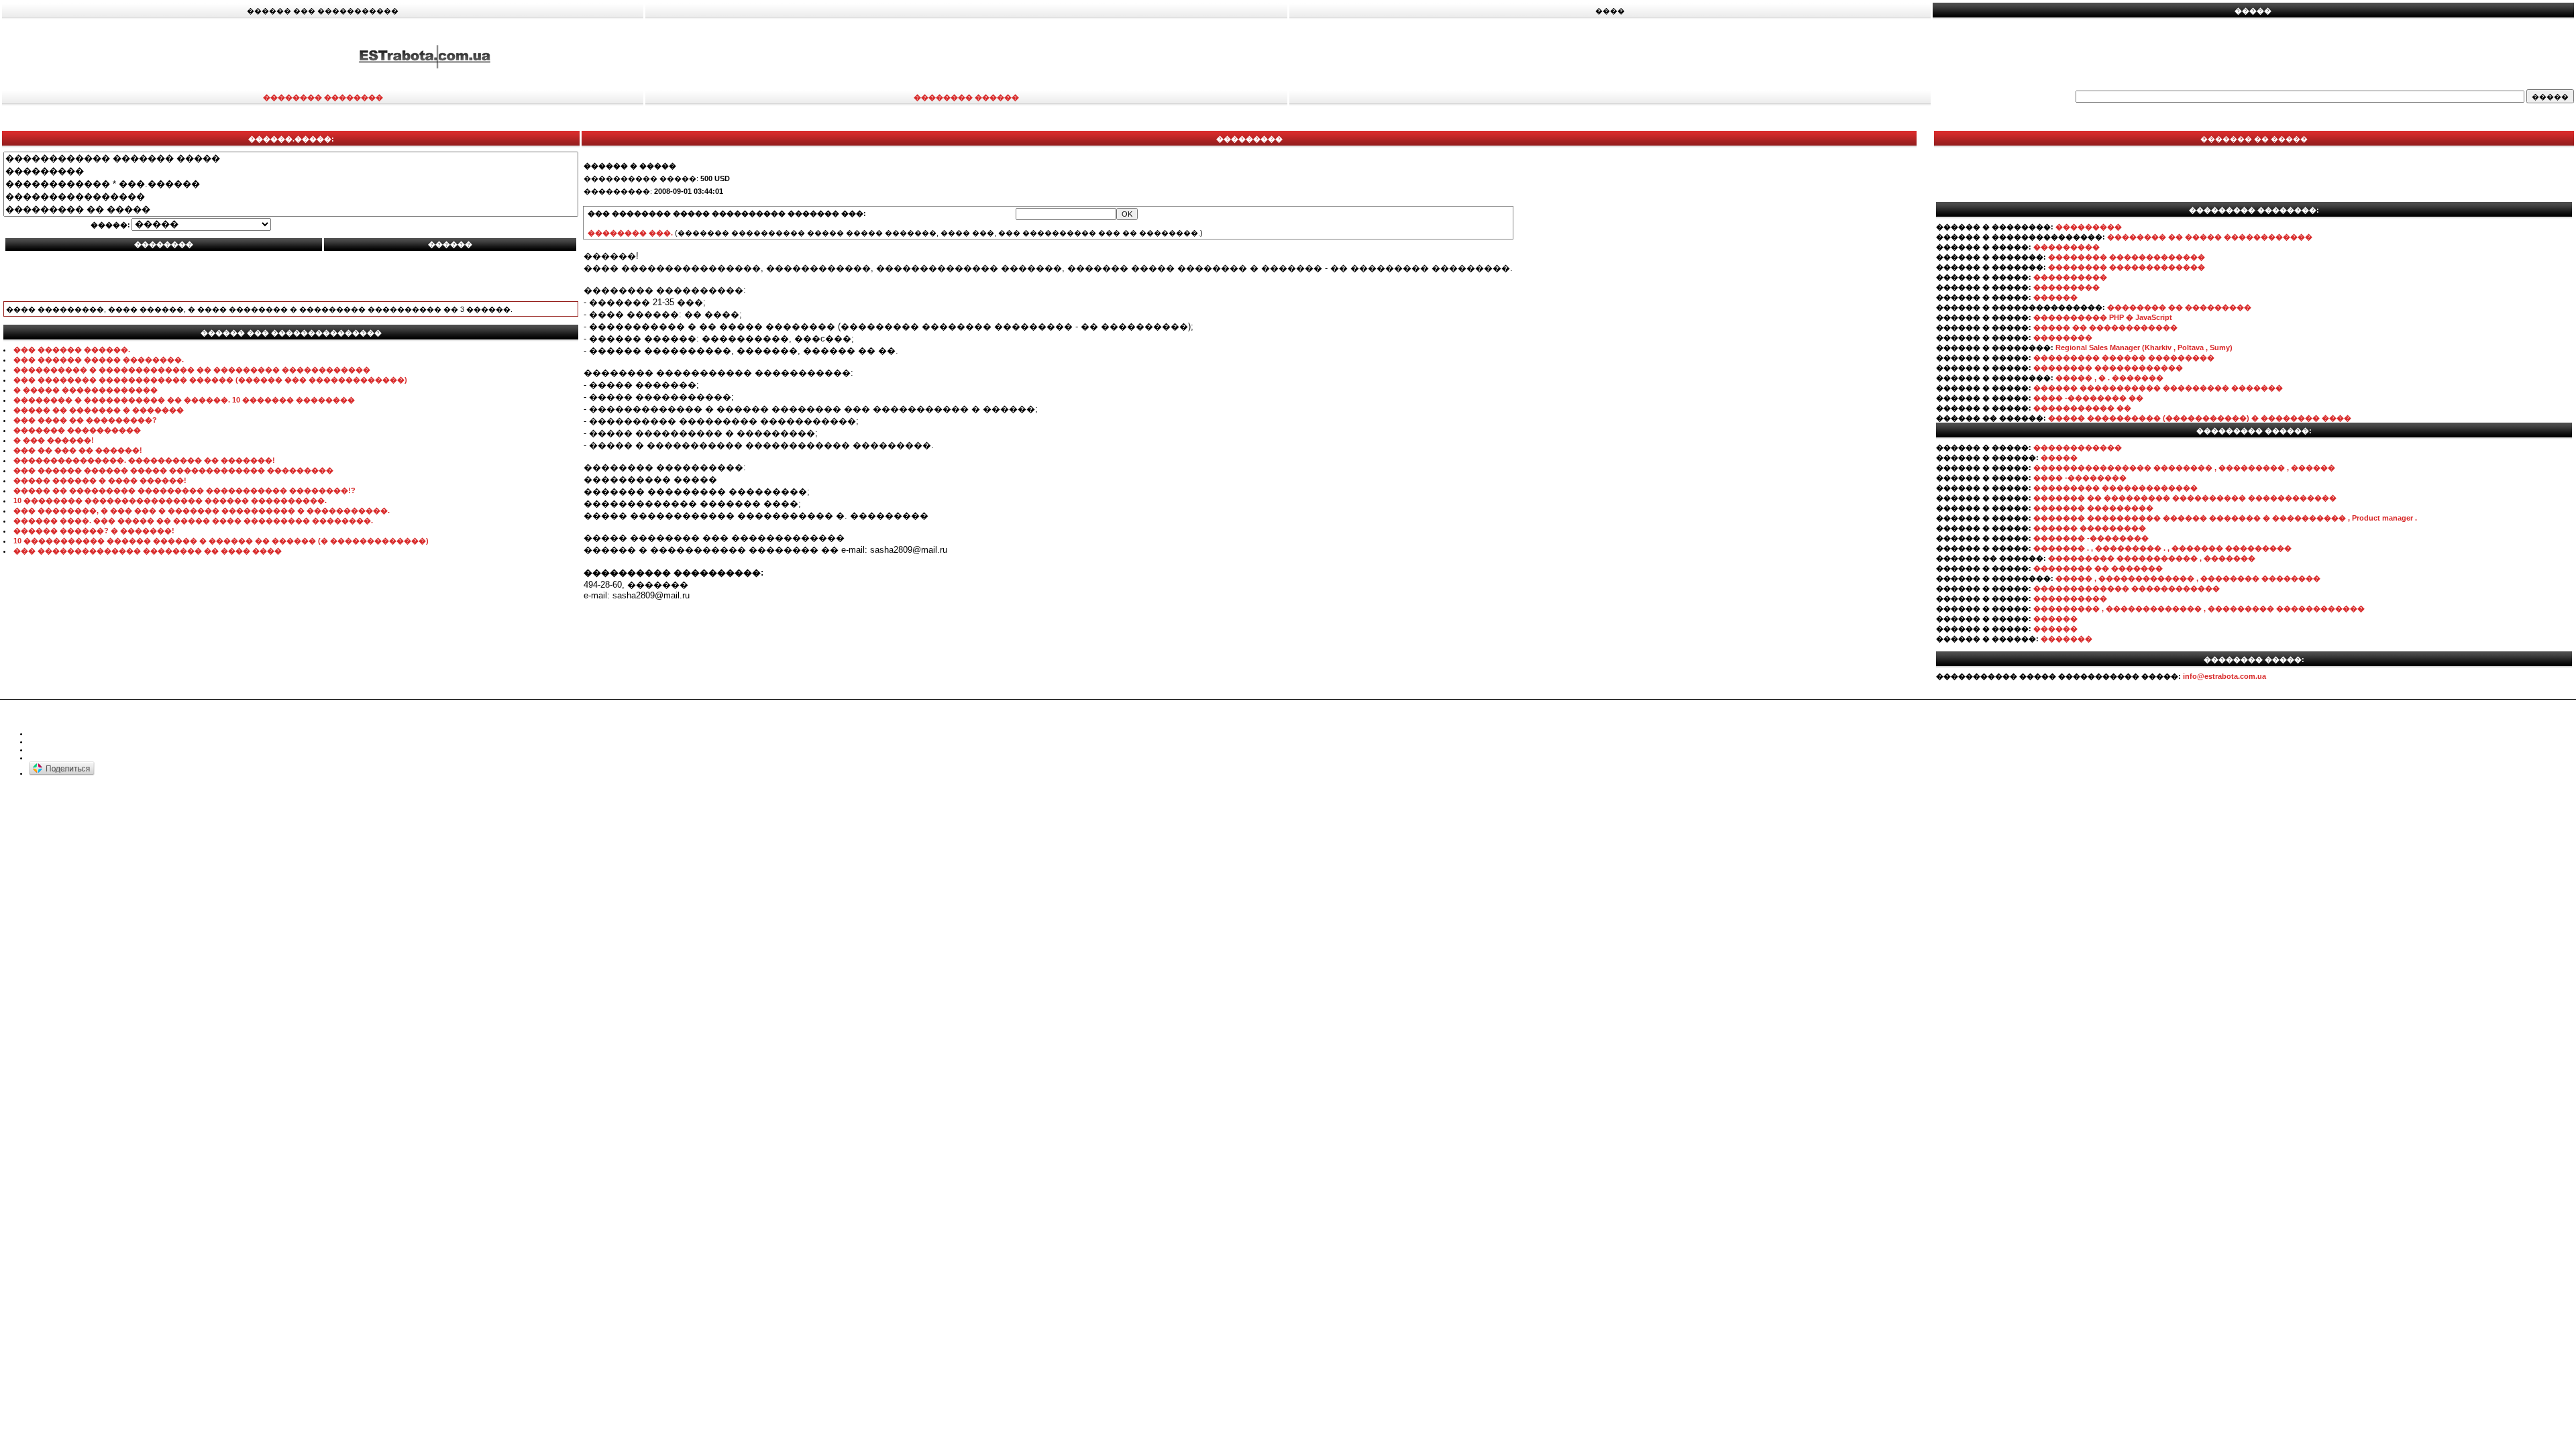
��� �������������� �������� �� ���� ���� (148, 551)
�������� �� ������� (2098, 568)
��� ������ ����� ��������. (99, 360)
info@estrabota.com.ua (2224, 676)
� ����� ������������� (86, 390)
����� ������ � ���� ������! (100, 480)
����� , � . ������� (2109, 378)
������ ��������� (2090, 528)
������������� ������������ (2127, 588)
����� (2059, 458)
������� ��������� (2093, 508)
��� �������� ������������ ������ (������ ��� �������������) (210, 380)
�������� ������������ (2108, 368)
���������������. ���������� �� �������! (144, 460)
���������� (2070, 277)
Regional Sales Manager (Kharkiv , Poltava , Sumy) (2144, 347)
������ (2055, 297)
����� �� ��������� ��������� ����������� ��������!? (184, 490)
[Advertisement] (1713, 56)
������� (2067, 639)
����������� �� (2082, 408)
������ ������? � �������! (94, 531)
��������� (2089, 227)
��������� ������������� (2115, 488)
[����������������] (291, 197)
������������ (2078, 447)
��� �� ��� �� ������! (78, 450)
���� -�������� (2080, 478)
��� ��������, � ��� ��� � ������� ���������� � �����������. (202, 511)
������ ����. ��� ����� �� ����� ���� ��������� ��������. (193, 521)
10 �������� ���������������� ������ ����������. (170, 500)
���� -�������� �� (2088, 398)
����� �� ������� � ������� (99, 410)
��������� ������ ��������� (2124, 358)
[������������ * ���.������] (291, 184)
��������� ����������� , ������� (2152, 558)
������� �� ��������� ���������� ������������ (2185, 498)
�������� (2063, 337)
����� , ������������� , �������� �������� (2188, 578)
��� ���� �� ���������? (85, 420)
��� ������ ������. (72, 350)
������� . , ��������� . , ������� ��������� (2162, 548)
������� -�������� (2091, 538)
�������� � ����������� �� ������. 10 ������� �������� (184, 400)
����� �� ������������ (2105, 327)
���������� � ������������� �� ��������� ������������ (192, 370)
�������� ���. (630, 233)
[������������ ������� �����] (291, 159)
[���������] (291, 171)
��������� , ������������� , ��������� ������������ (2199, 608)
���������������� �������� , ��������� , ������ (2184, 468)
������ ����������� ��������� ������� (2158, 388)
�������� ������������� (2127, 257)
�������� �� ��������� (2179, 307)
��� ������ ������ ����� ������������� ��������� (173, 470)
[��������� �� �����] (291, 210)
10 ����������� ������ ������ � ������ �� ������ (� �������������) (221, 541)
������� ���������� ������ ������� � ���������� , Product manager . (2225, 518)
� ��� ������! (54, 440)
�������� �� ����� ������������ (2210, 237)
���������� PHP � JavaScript (2103, 317)
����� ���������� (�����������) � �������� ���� (2200, 418)
